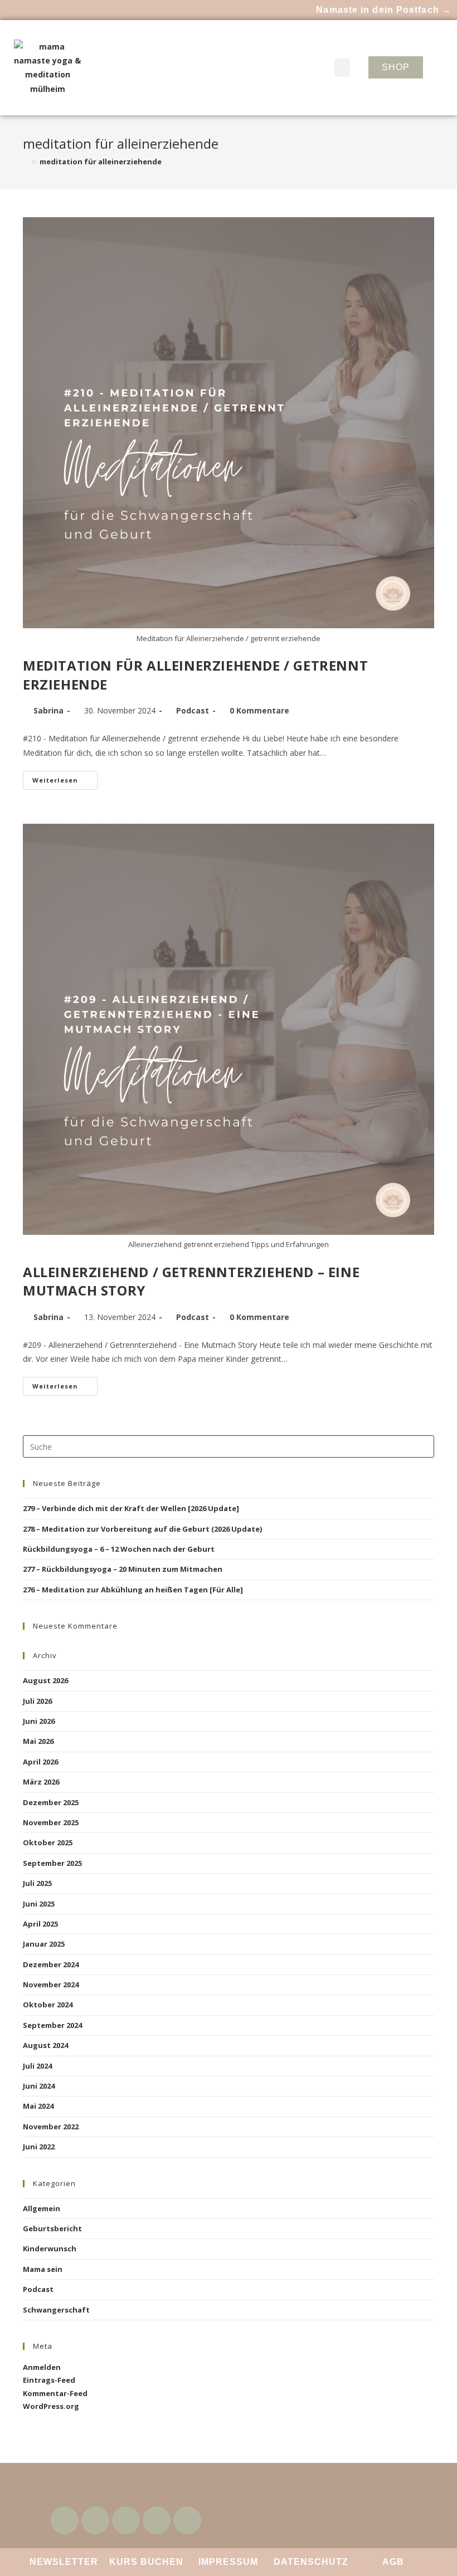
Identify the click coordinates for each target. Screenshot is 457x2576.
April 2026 (40, 1762)
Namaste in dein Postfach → (384, 10)
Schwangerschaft (56, 2310)
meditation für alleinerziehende (101, 162)
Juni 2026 (39, 1721)
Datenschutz (311, 2562)
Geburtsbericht (52, 2228)
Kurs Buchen (146, 2562)
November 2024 (51, 1984)
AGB (393, 2562)
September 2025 (52, 1863)
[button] (342, 68)
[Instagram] (126, 2520)
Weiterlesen (65, 778)
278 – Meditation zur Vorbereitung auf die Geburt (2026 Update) (142, 1529)
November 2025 (51, 1822)
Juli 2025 (37, 1883)
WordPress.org (51, 2406)
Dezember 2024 (51, 1964)
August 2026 (45, 1680)
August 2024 (45, 2045)
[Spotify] (157, 2520)
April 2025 (40, 1924)
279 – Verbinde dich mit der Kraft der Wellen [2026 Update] (131, 1508)
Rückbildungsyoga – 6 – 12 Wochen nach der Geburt (119, 1549)
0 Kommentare (259, 710)
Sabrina (48, 710)
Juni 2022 (39, 2147)
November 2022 (51, 2127)
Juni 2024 (39, 2086)
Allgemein (42, 2208)
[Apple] (187, 2520)
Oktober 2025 (48, 1842)
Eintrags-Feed (49, 2380)
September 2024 (52, 2025)
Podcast (193, 710)
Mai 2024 (38, 2106)
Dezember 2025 (51, 1802)
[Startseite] (26, 162)
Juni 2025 (39, 1904)
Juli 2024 (37, 2066)
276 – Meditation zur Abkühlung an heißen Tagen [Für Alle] (133, 1590)
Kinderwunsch (50, 2248)
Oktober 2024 (48, 2005)
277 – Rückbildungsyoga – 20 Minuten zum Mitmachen (123, 1569)
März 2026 (41, 1782)
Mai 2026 (38, 1741)
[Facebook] (65, 2520)
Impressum (228, 2562)
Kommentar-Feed (55, 2393)
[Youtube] (95, 2520)
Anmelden (42, 2367)
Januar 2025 (44, 1944)
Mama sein (43, 2269)
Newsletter (64, 2562)
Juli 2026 (37, 1701)
